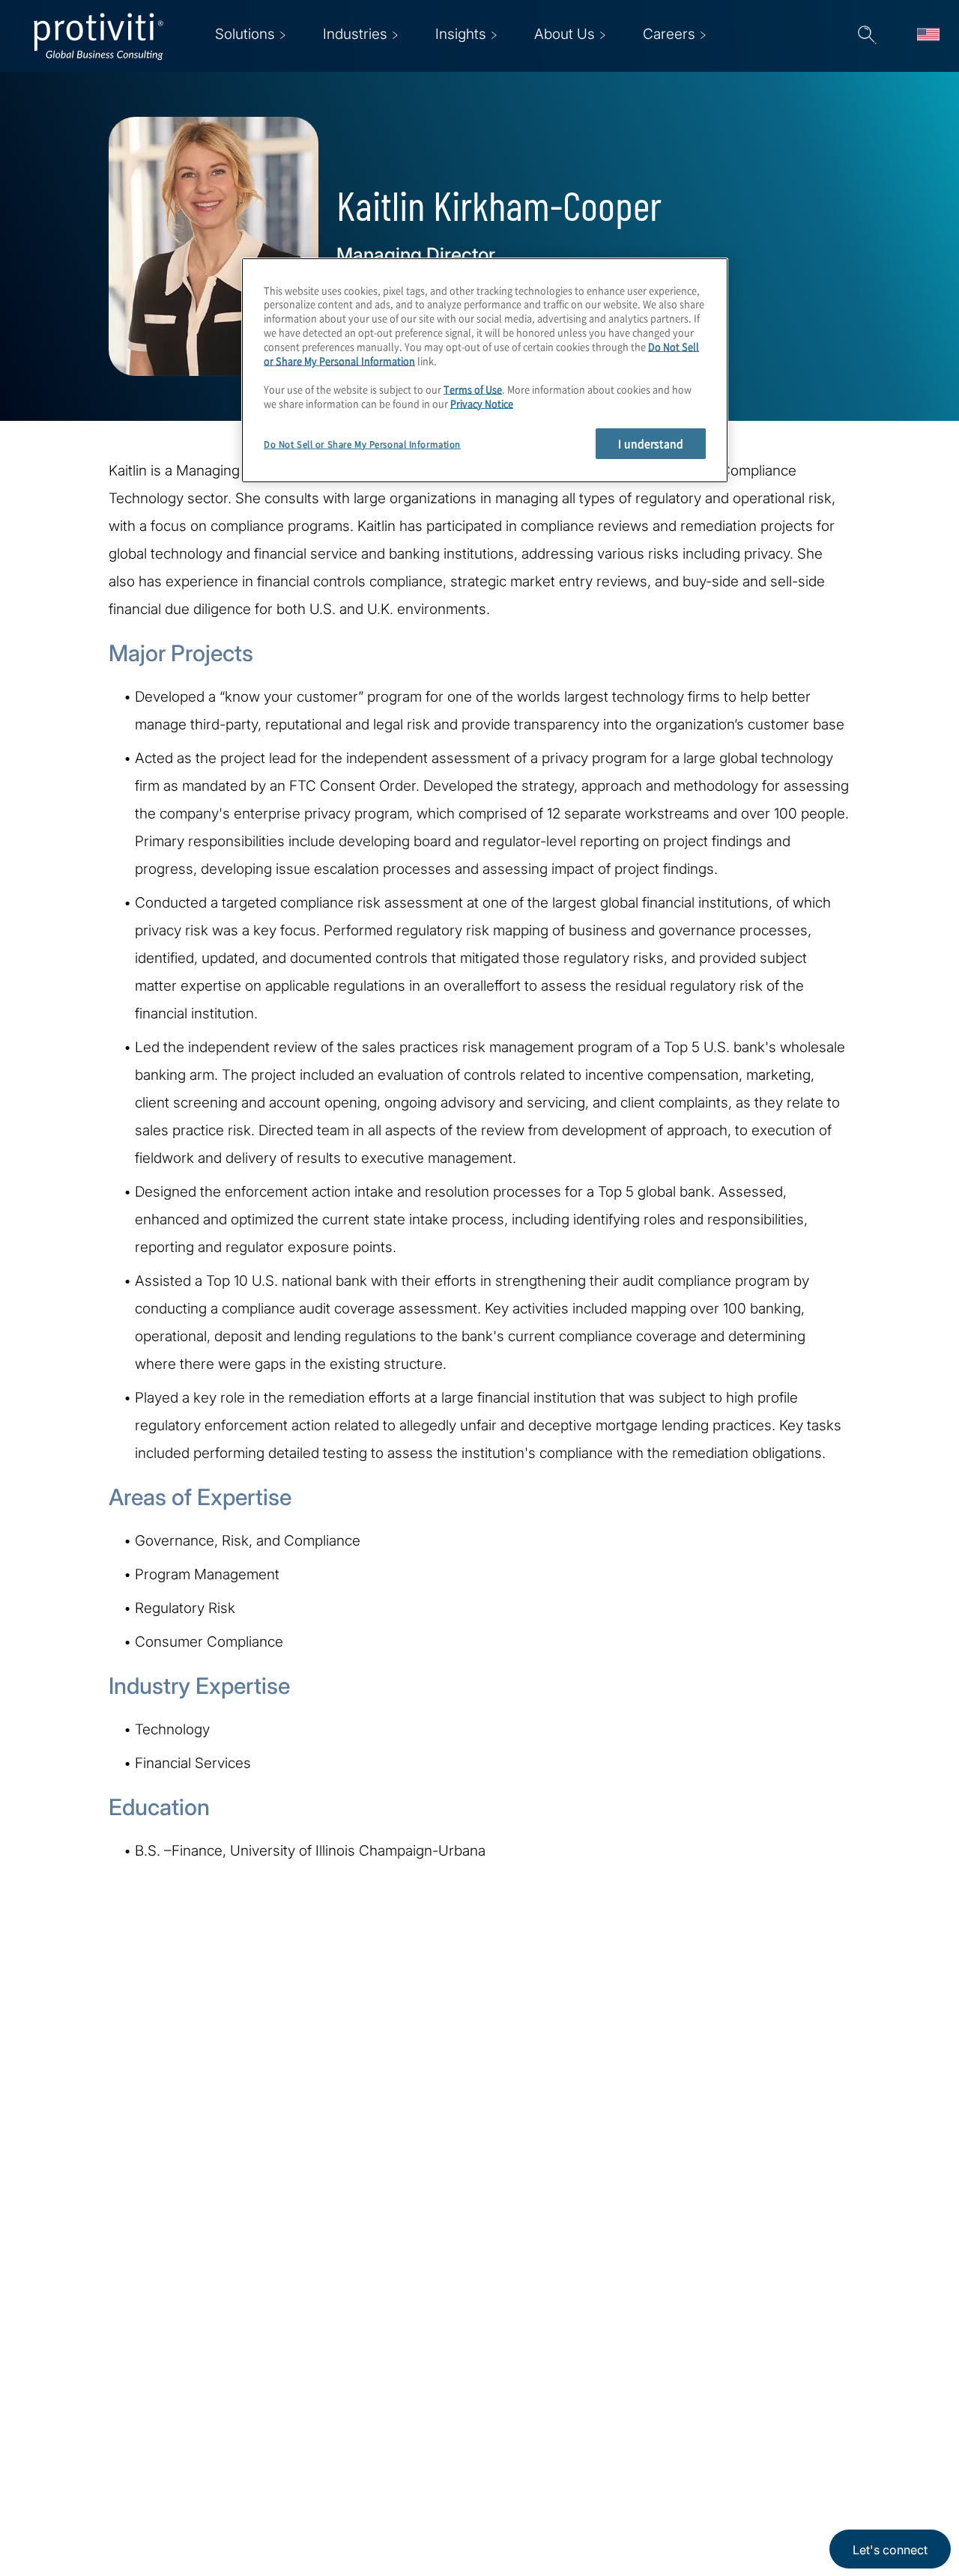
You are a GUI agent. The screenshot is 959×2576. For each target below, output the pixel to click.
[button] (867, 36)
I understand (651, 444)
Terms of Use (473, 389)
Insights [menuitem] (461, 34)
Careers (275, 2433)
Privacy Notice (482, 403)
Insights (276, 2518)
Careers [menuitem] (669, 34)
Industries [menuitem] (355, 34)
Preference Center (402, 2433)
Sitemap (370, 2475)
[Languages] (928, 36)
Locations (375, 2390)
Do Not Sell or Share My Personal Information (362, 444)
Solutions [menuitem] (245, 34)
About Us (280, 2390)
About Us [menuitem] (565, 34)
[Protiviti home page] (114, 2409)
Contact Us (286, 2475)
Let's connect (890, 2550)
